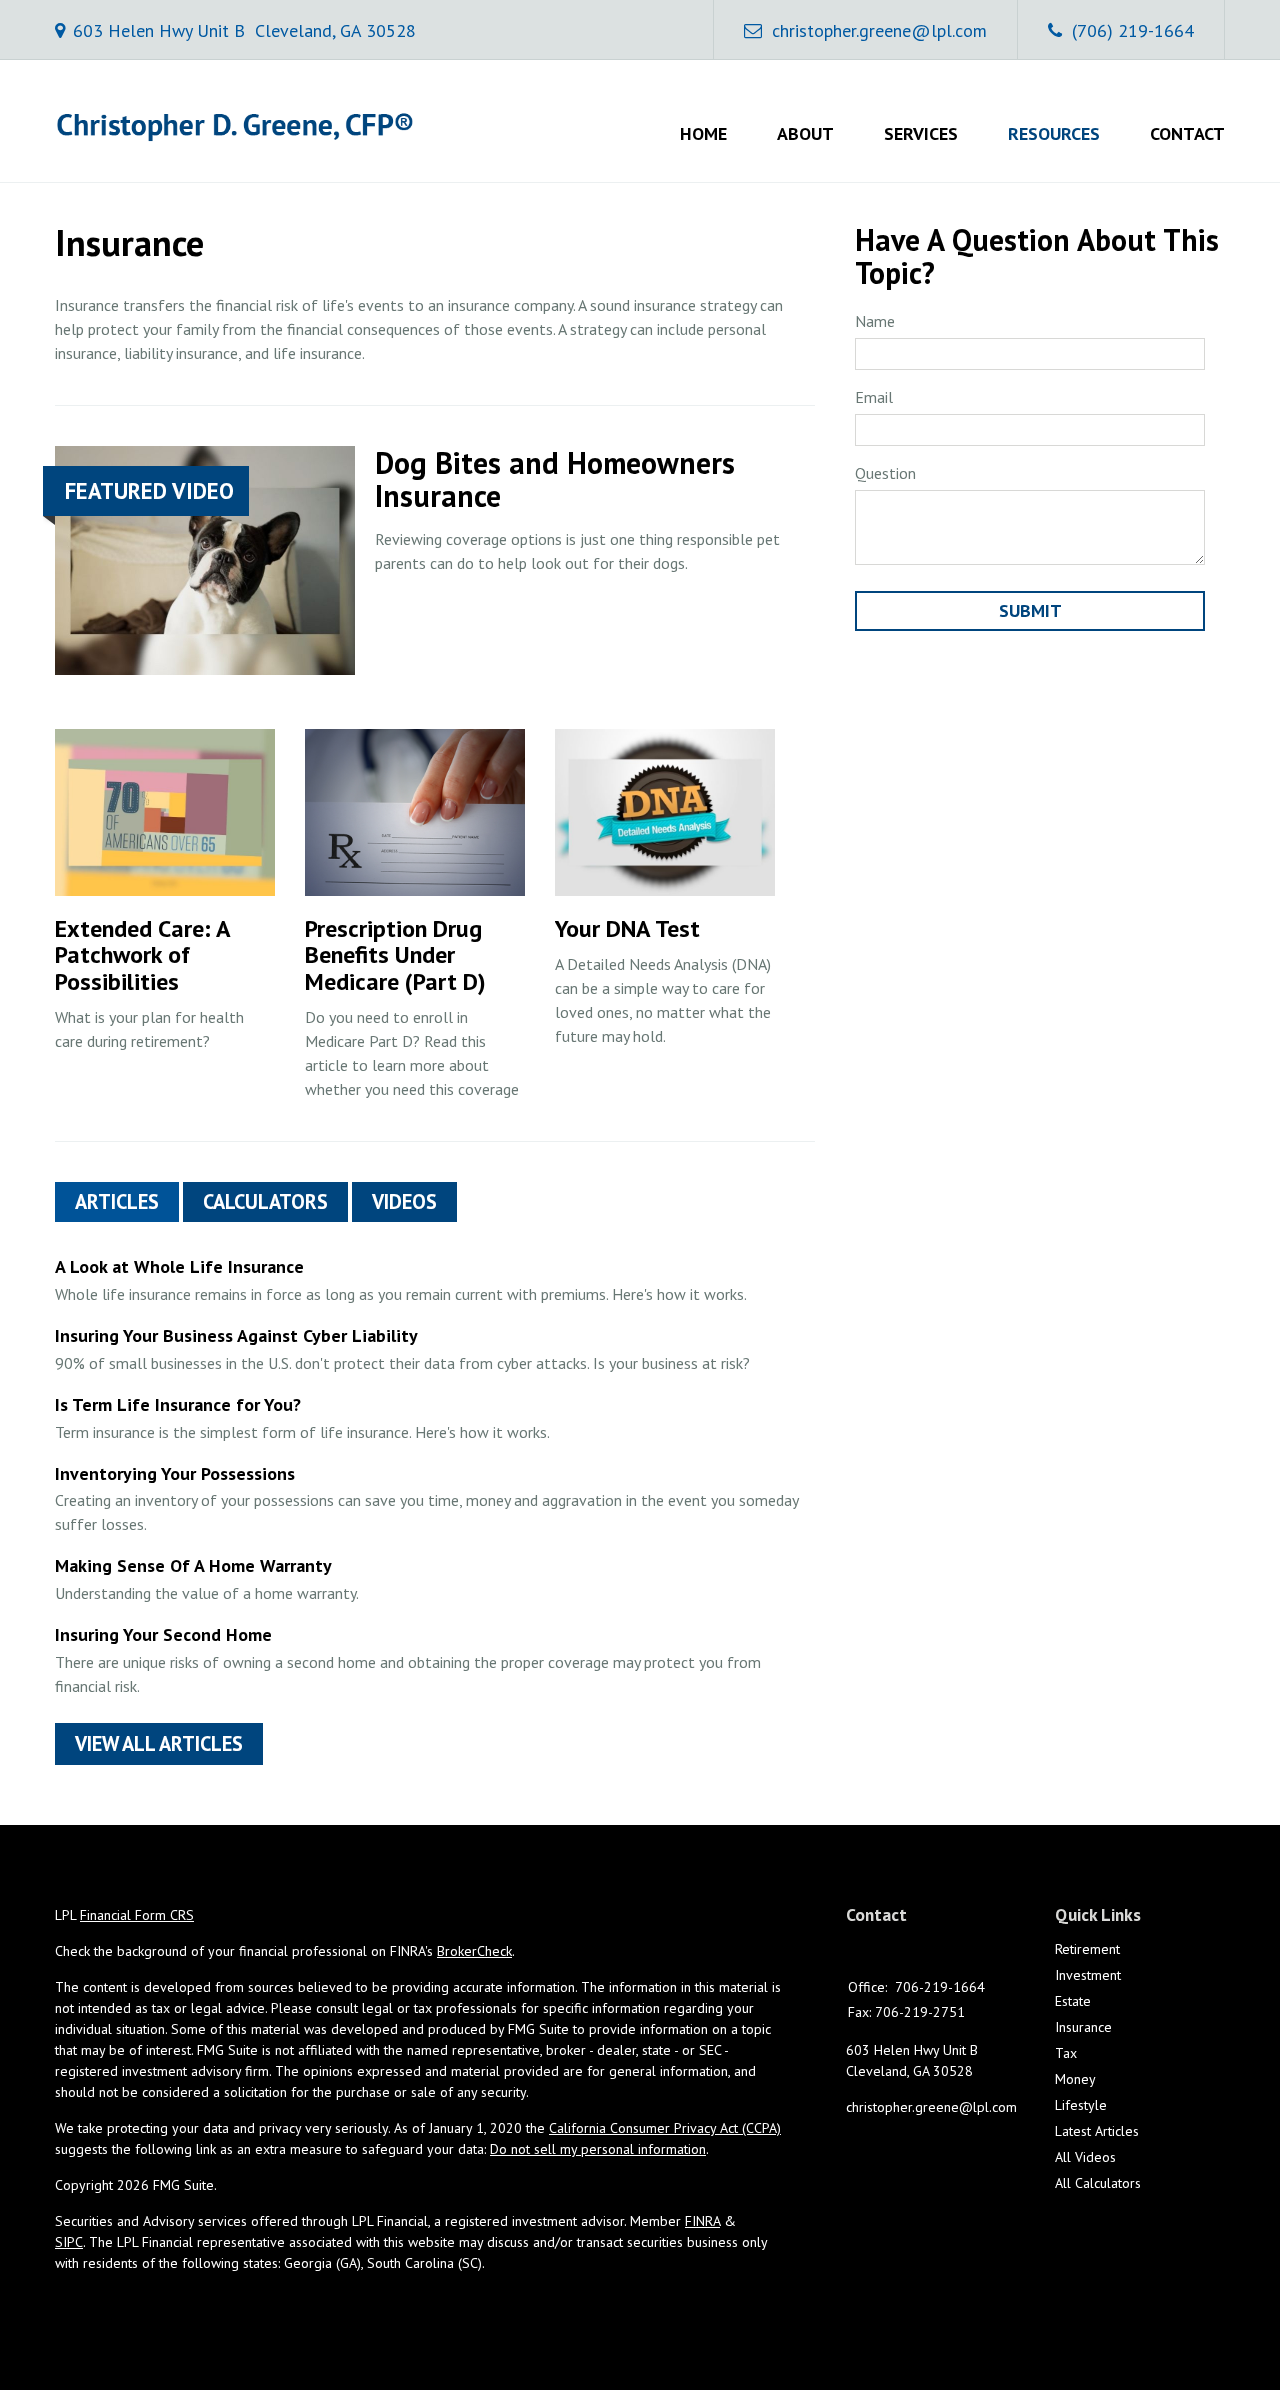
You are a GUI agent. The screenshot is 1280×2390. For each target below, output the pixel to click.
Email (874, 397)
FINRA (702, 2221)
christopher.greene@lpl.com (879, 30)
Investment (1088, 1975)
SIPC (69, 2242)
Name (875, 321)
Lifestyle (1081, 2105)
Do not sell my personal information (598, 2149)
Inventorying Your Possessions (175, 1473)
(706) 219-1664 (1133, 30)
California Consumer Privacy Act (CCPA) (665, 2128)
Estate (1073, 2001)
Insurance (1083, 2027)
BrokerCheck (474, 1951)
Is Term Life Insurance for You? (178, 1404)
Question (885, 473)
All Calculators (1098, 2183)
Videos (404, 1201)
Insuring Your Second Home (163, 1634)
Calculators (265, 1201)
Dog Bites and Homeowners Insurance (555, 479)
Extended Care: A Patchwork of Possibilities (142, 955)
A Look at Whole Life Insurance (179, 1266)
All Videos (1085, 2157)
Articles (117, 1201)
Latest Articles (1097, 2131)
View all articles (159, 1743)
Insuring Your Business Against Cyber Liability (236, 1335)
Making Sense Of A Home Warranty (193, 1565)
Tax (1066, 2053)
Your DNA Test (627, 928)
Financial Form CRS (137, 1915)
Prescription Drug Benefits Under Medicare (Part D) (395, 955)
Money (1075, 2079)
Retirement (1087, 1949)
